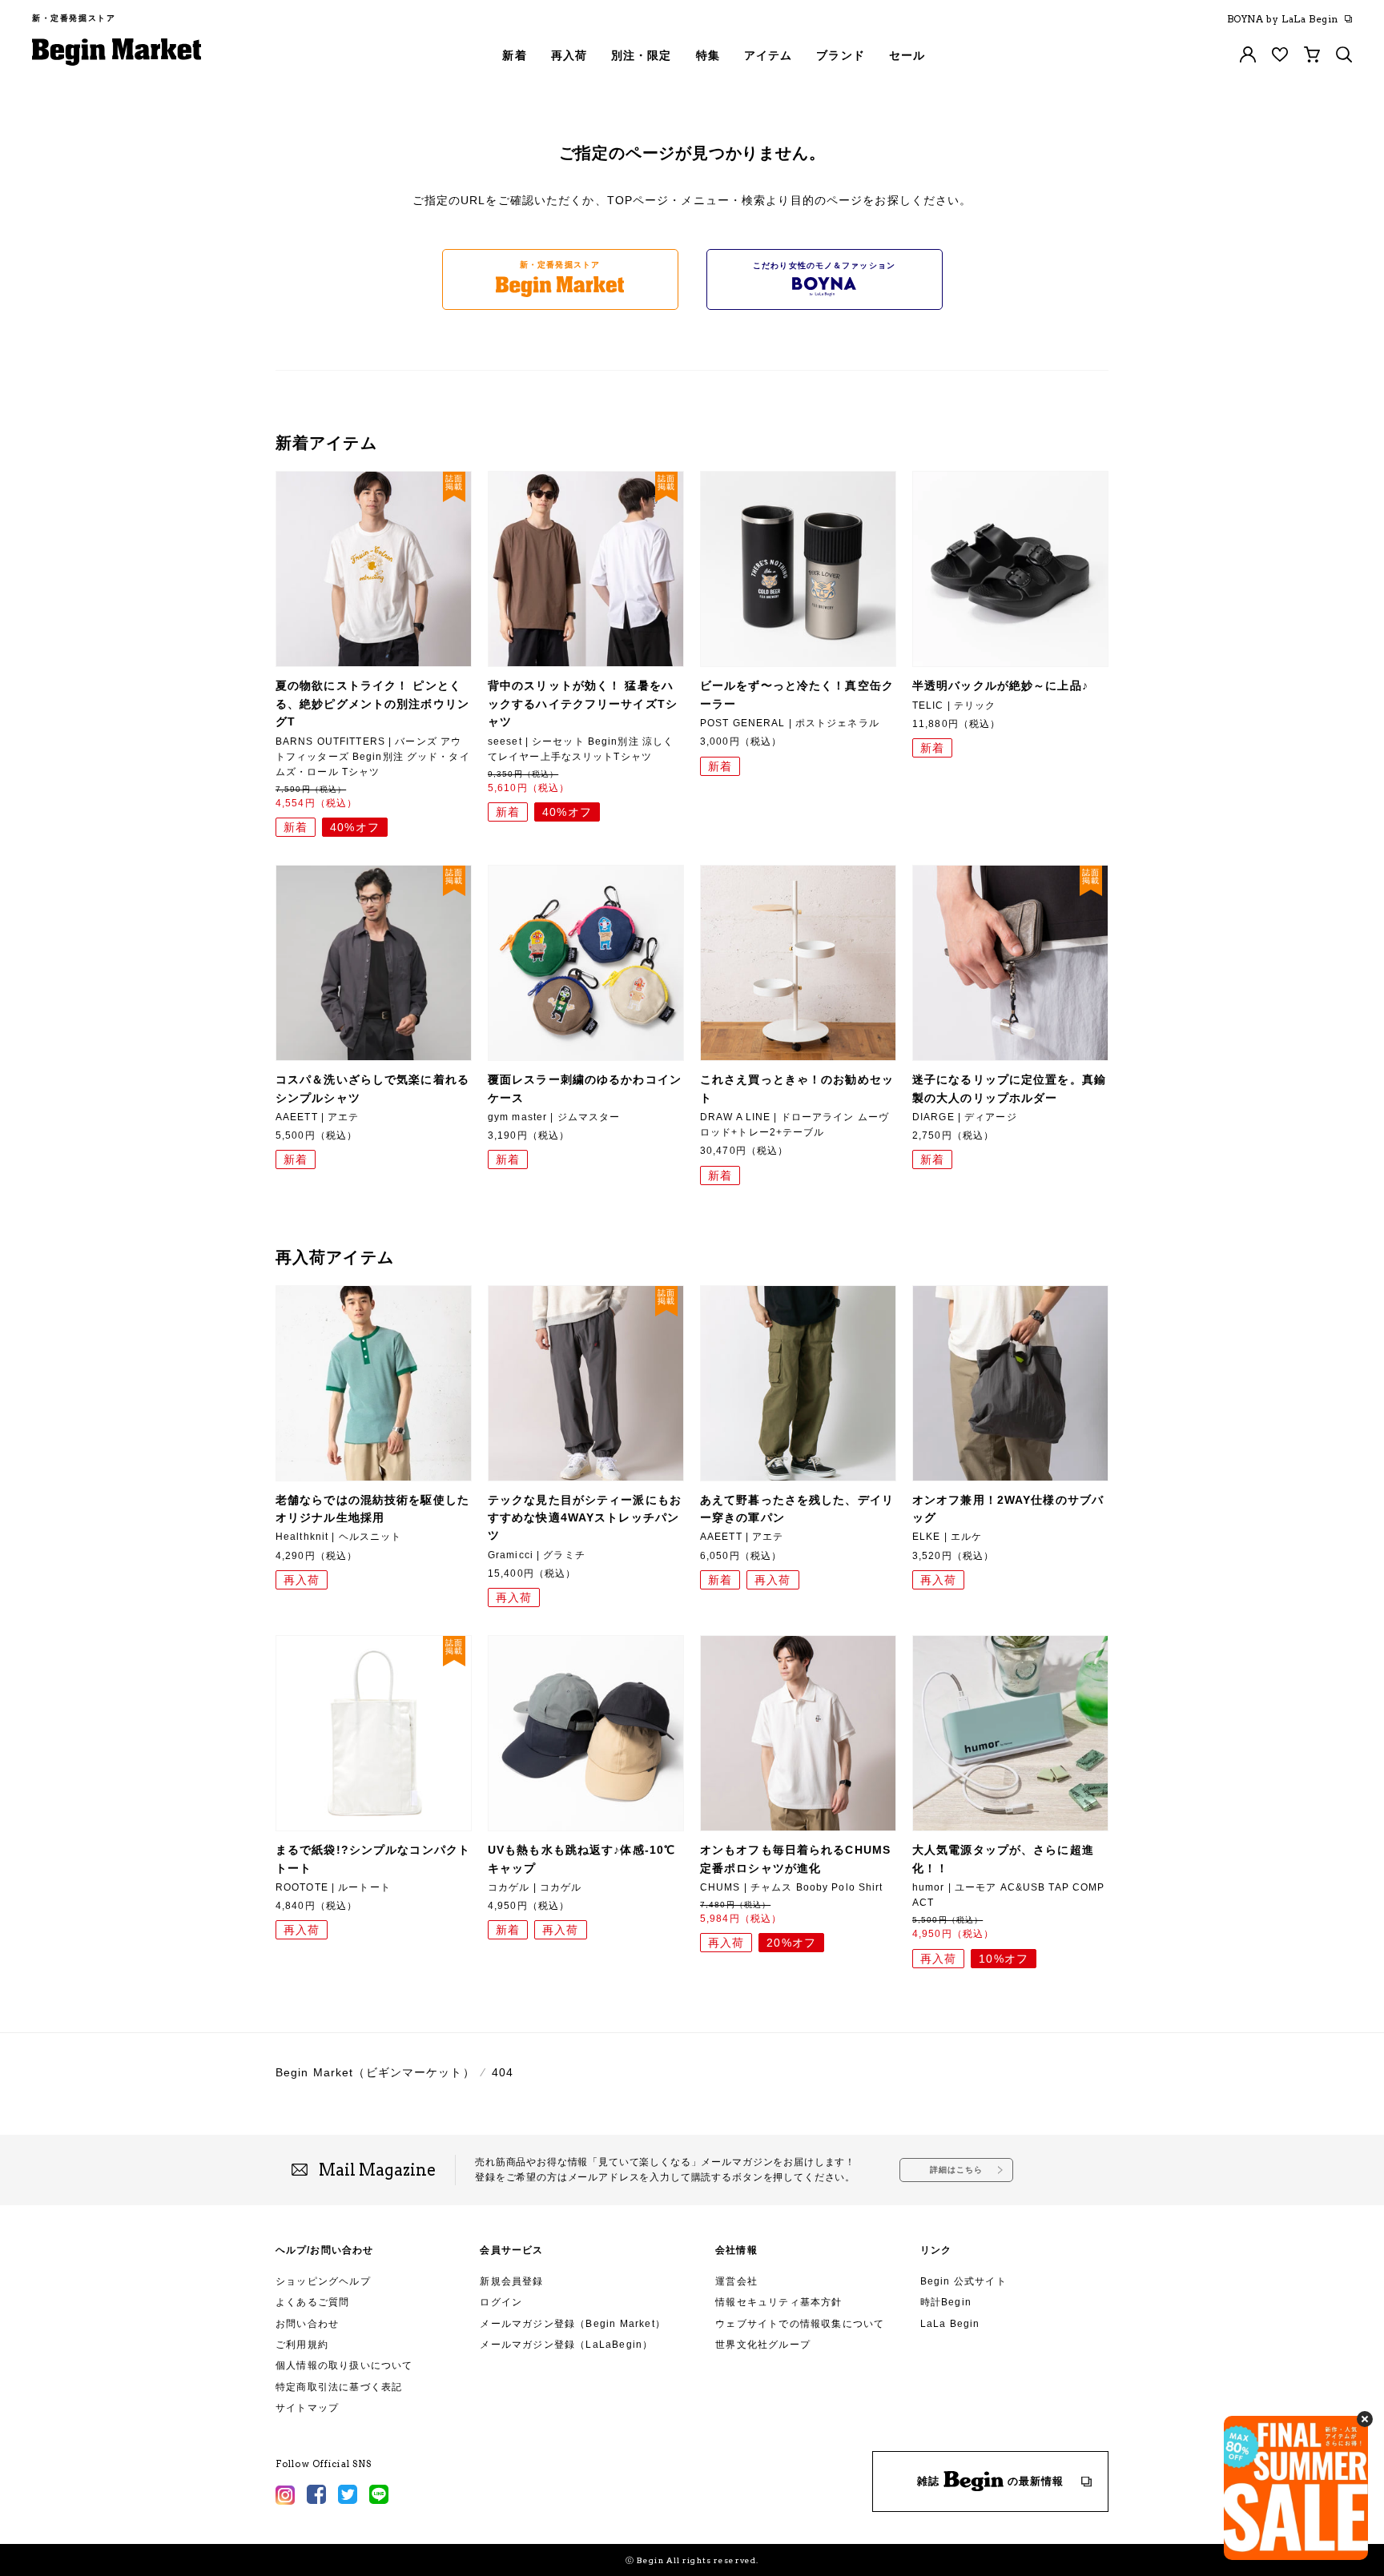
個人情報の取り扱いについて (344, 2365)
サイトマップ (307, 2408)
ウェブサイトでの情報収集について (800, 2324)
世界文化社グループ (763, 2345)
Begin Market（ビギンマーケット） (375, 2072)
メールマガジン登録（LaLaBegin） (566, 2345)
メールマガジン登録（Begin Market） (573, 2324)
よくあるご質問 (312, 2302)
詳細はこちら (957, 2170)
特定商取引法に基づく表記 (339, 2387)
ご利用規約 (302, 2345)
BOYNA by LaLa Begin (1283, 19)
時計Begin (946, 2302)
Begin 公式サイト (964, 2281)
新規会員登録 (511, 2281)
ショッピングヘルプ (323, 2281)
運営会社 (736, 2281)
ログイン (501, 2302)
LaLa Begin (950, 2324)
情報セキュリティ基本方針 (778, 2302)
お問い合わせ (307, 2324)
